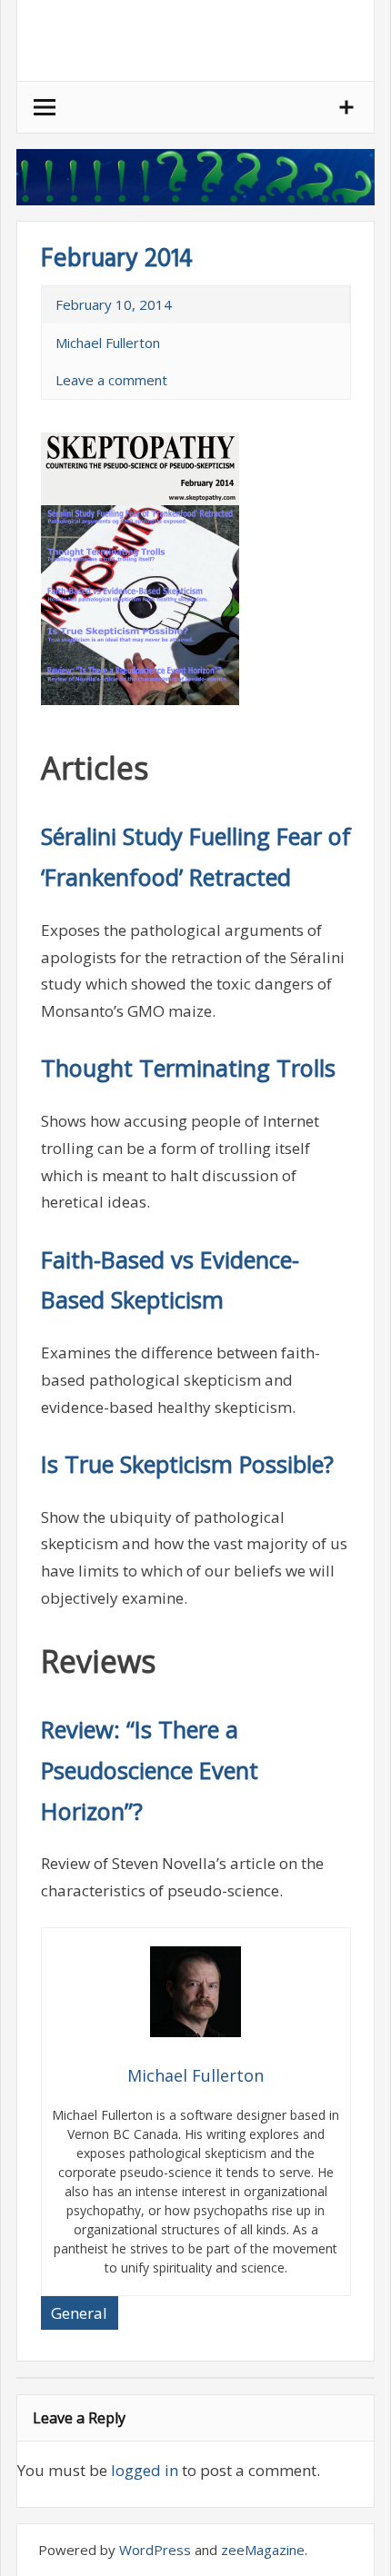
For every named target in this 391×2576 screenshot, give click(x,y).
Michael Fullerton (108, 343)
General (79, 2313)
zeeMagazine (263, 2550)
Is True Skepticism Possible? (187, 1464)
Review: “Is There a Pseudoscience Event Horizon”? (150, 1770)
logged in (145, 2470)
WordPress (155, 2550)
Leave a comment (111, 380)
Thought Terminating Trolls (188, 1068)
